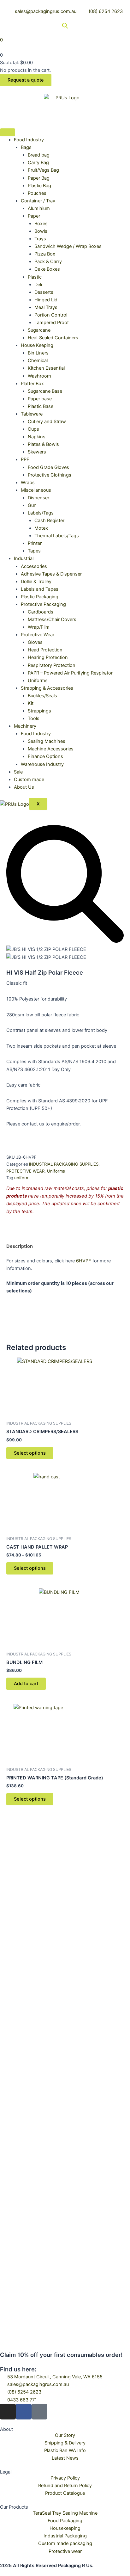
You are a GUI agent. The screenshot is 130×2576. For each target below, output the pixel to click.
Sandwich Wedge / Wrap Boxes (68, 246)
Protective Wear (38, 635)
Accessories (34, 566)
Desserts (44, 292)
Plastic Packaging (40, 597)
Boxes (41, 224)
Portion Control (51, 315)
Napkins (37, 437)
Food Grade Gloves (48, 467)
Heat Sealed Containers (53, 338)
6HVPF (84, 1261)
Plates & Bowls (43, 444)
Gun (32, 505)
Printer (35, 543)
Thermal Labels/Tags (57, 536)
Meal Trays (46, 307)
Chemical (38, 361)
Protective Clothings (50, 475)
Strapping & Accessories (47, 688)
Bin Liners (38, 353)
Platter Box (32, 384)
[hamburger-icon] (8, 132)
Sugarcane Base (45, 391)
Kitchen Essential (46, 368)
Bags (26, 147)
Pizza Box (45, 254)
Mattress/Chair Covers (52, 619)
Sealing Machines (47, 741)
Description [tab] (20, 1246)
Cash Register (49, 521)
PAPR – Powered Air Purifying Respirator (70, 673)
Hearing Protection (48, 657)
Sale (18, 772)
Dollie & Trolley (36, 582)
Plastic (35, 277)
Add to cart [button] (26, 1684)
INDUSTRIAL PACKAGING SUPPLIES (64, 1164)
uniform (22, 1178)
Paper (34, 216)
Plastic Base (41, 406)
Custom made (29, 780)
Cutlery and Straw (47, 422)
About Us (24, 787)
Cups (33, 429)
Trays (40, 239)
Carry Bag (38, 163)
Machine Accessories (51, 749)
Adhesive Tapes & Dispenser (51, 574)
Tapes (34, 551)
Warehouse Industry (42, 764)
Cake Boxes (47, 269)
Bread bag (39, 155)
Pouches (37, 193)
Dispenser (38, 498)
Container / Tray (38, 201)
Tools (34, 718)
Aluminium (39, 208)
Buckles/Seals (42, 696)
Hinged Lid (46, 300)
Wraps (28, 483)
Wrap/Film (39, 627)
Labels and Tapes (40, 589)
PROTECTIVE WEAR (25, 1171)
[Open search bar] (65, 26)
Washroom (39, 376)
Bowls (41, 231)
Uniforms (38, 681)
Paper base (40, 399)
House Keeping (37, 345)
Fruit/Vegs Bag (43, 170)
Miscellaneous (36, 490)
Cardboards (41, 612)
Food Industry (29, 140)
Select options (30, 1453)
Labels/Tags (41, 513)
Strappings (39, 711)
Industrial (24, 558)
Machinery (25, 726)
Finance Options (45, 756)
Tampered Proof (52, 323)
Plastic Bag (39, 186)
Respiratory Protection (52, 665)
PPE (25, 459)
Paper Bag (39, 178)
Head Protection (45, 650)
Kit (31, 703)
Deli (38, 285)
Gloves (35, 642)
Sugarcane (39, 330)
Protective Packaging (43, 604)
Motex (41, 528)
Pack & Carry (48, 262)
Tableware (32, 414)
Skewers (37, 452)
